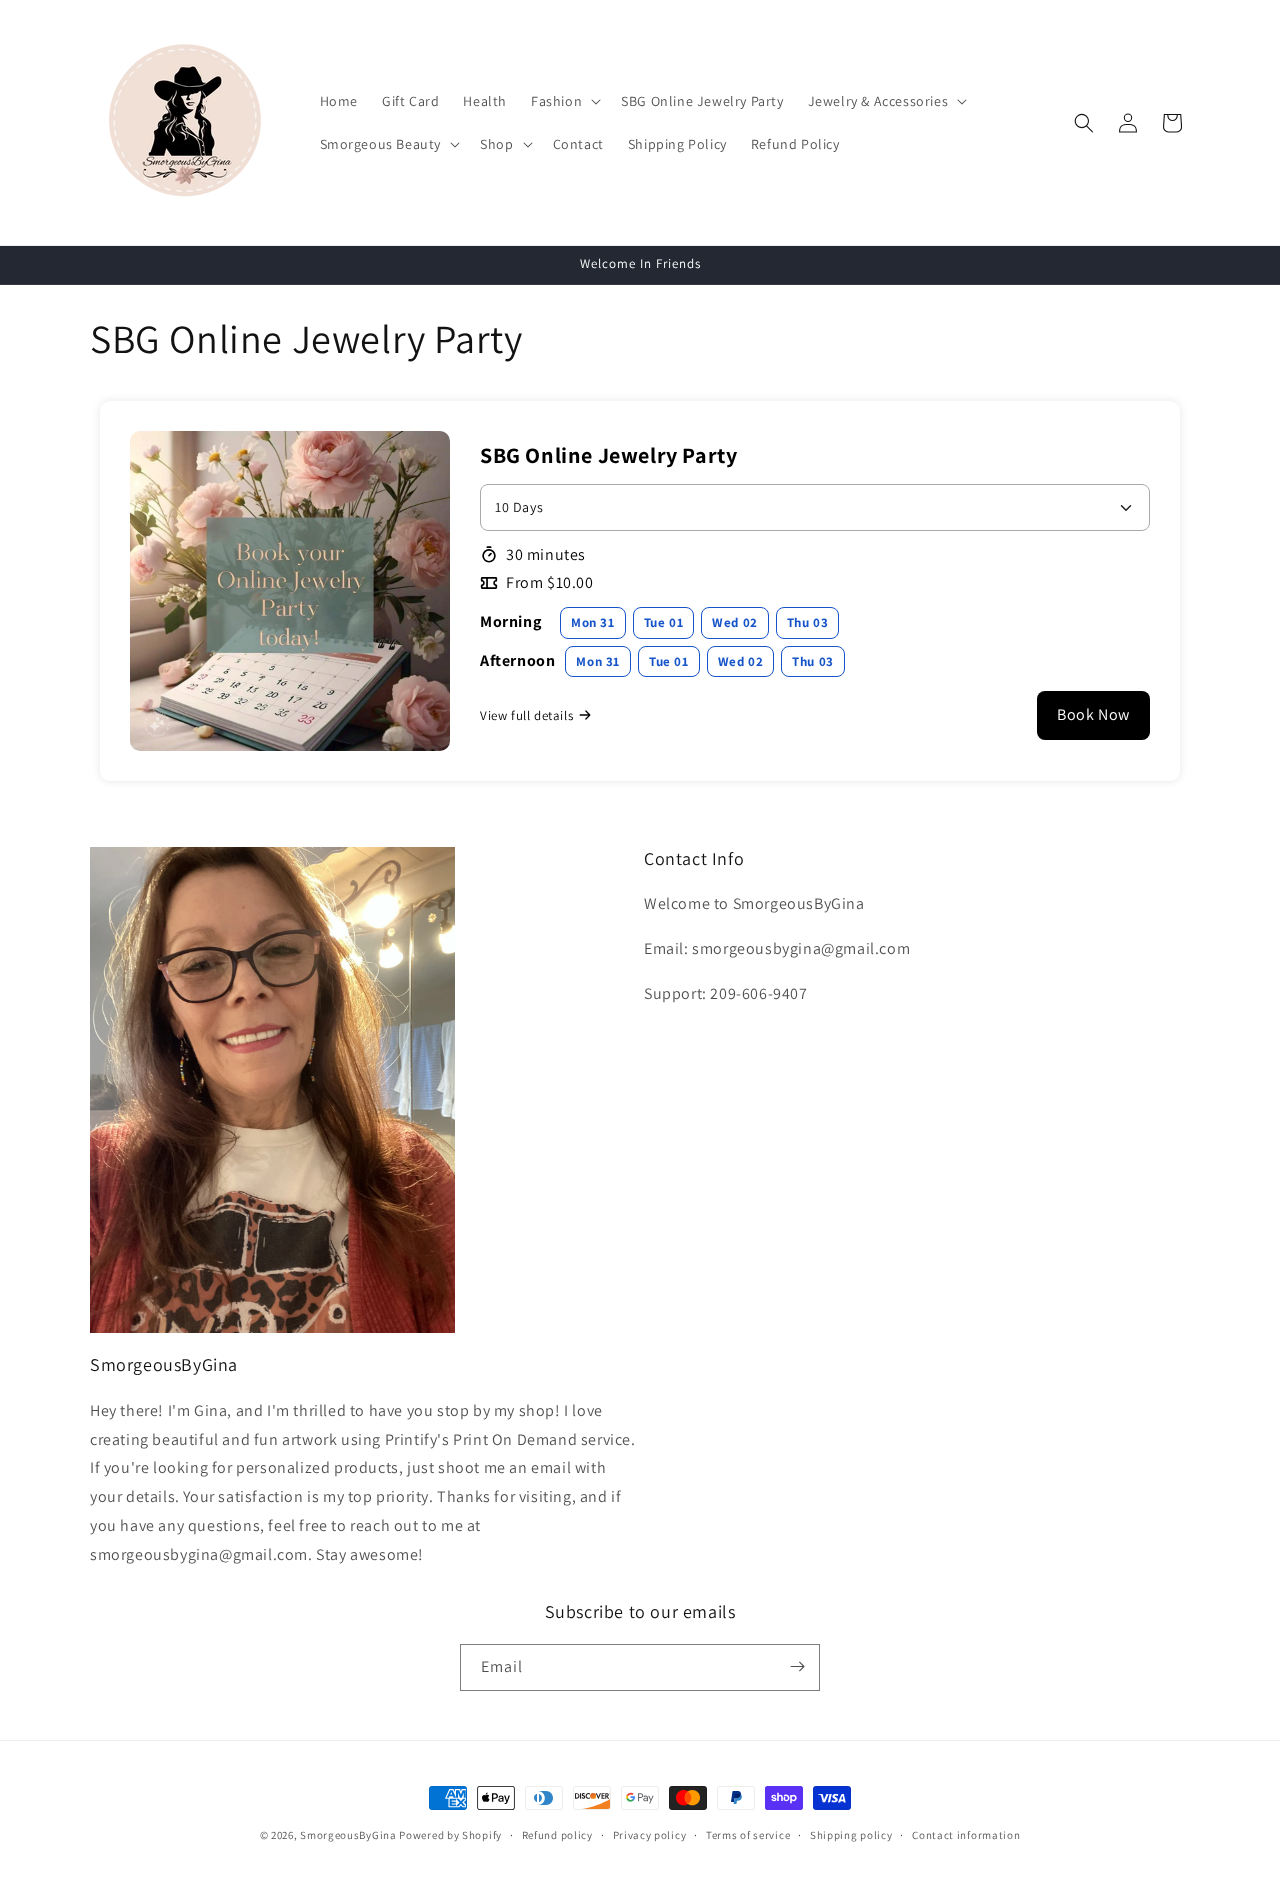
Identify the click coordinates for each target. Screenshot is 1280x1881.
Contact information (966, 1835)
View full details (526, 715)
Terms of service (748, 1835)
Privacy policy (650, 1835)
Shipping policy (851, 1835)
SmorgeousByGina (348, 1835)
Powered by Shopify (450, 1835)
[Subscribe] (797, 1666)
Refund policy (557, 1835)
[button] (564, 101)
